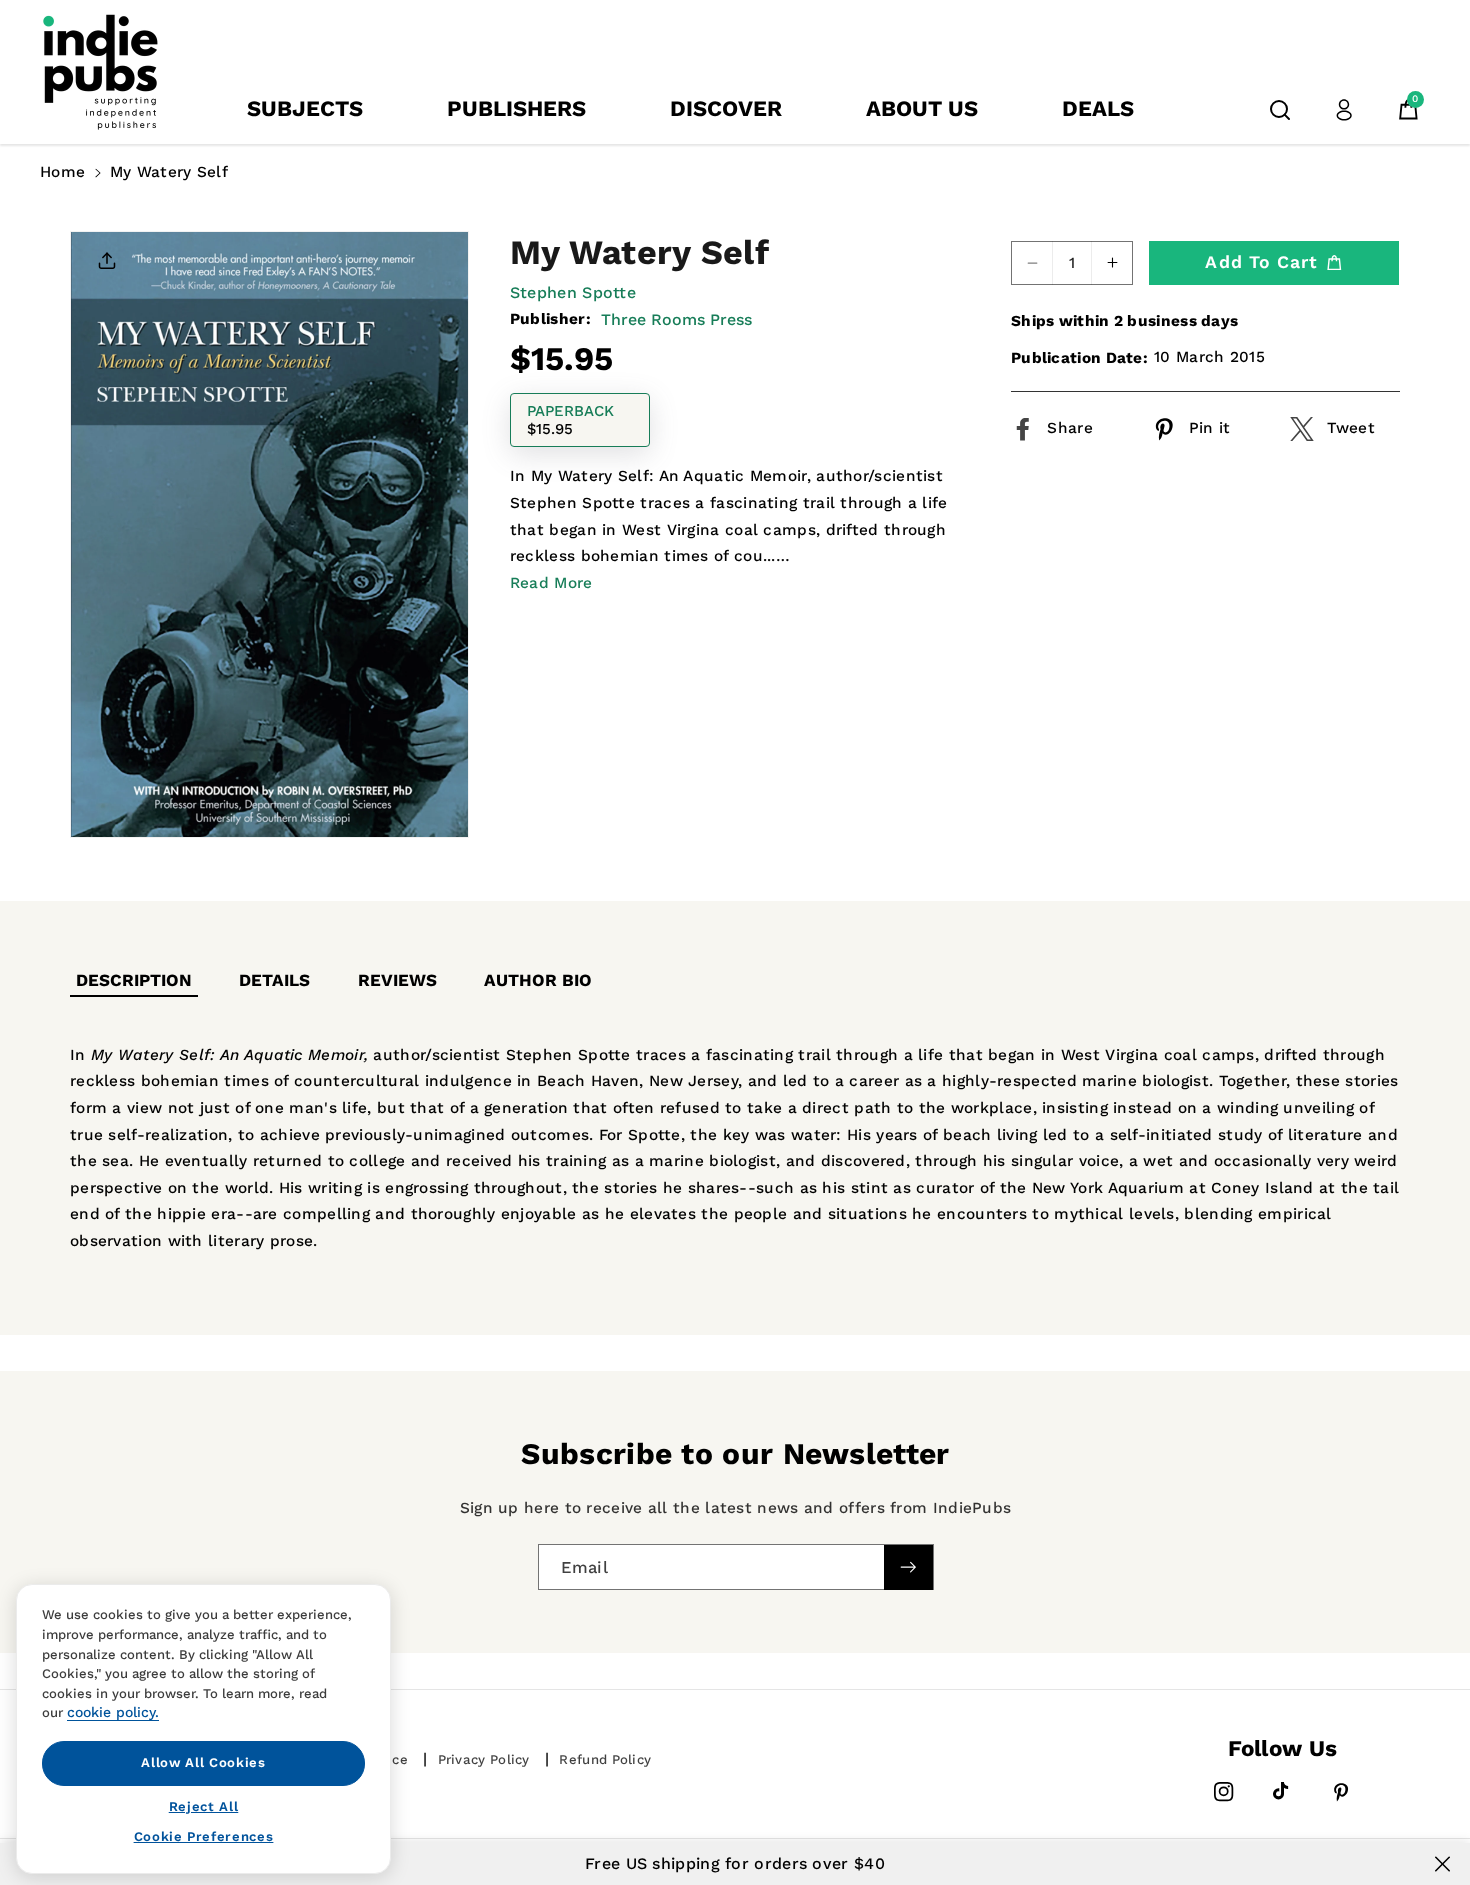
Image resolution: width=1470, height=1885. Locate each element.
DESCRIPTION (134, 980)
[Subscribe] (908, 1566)
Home (62, 172)
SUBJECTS (305, 108)
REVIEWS (397, 980)
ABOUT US (922, 108)
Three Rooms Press (676, 319)
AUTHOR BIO (538, 980)
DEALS (1098, 108)
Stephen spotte (573, 292)
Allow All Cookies (203, 1762)
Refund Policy (605, 1759)
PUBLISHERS (516, 108)
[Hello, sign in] (1344, 110)
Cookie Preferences (204, 1836)
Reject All (204, 1805)
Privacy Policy (484, 1759)
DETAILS (274, 980)
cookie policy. (113, 1712)
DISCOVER (726, 108)
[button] (1280, 110)
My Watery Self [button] (169, 172)
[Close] (1442, 1864)
